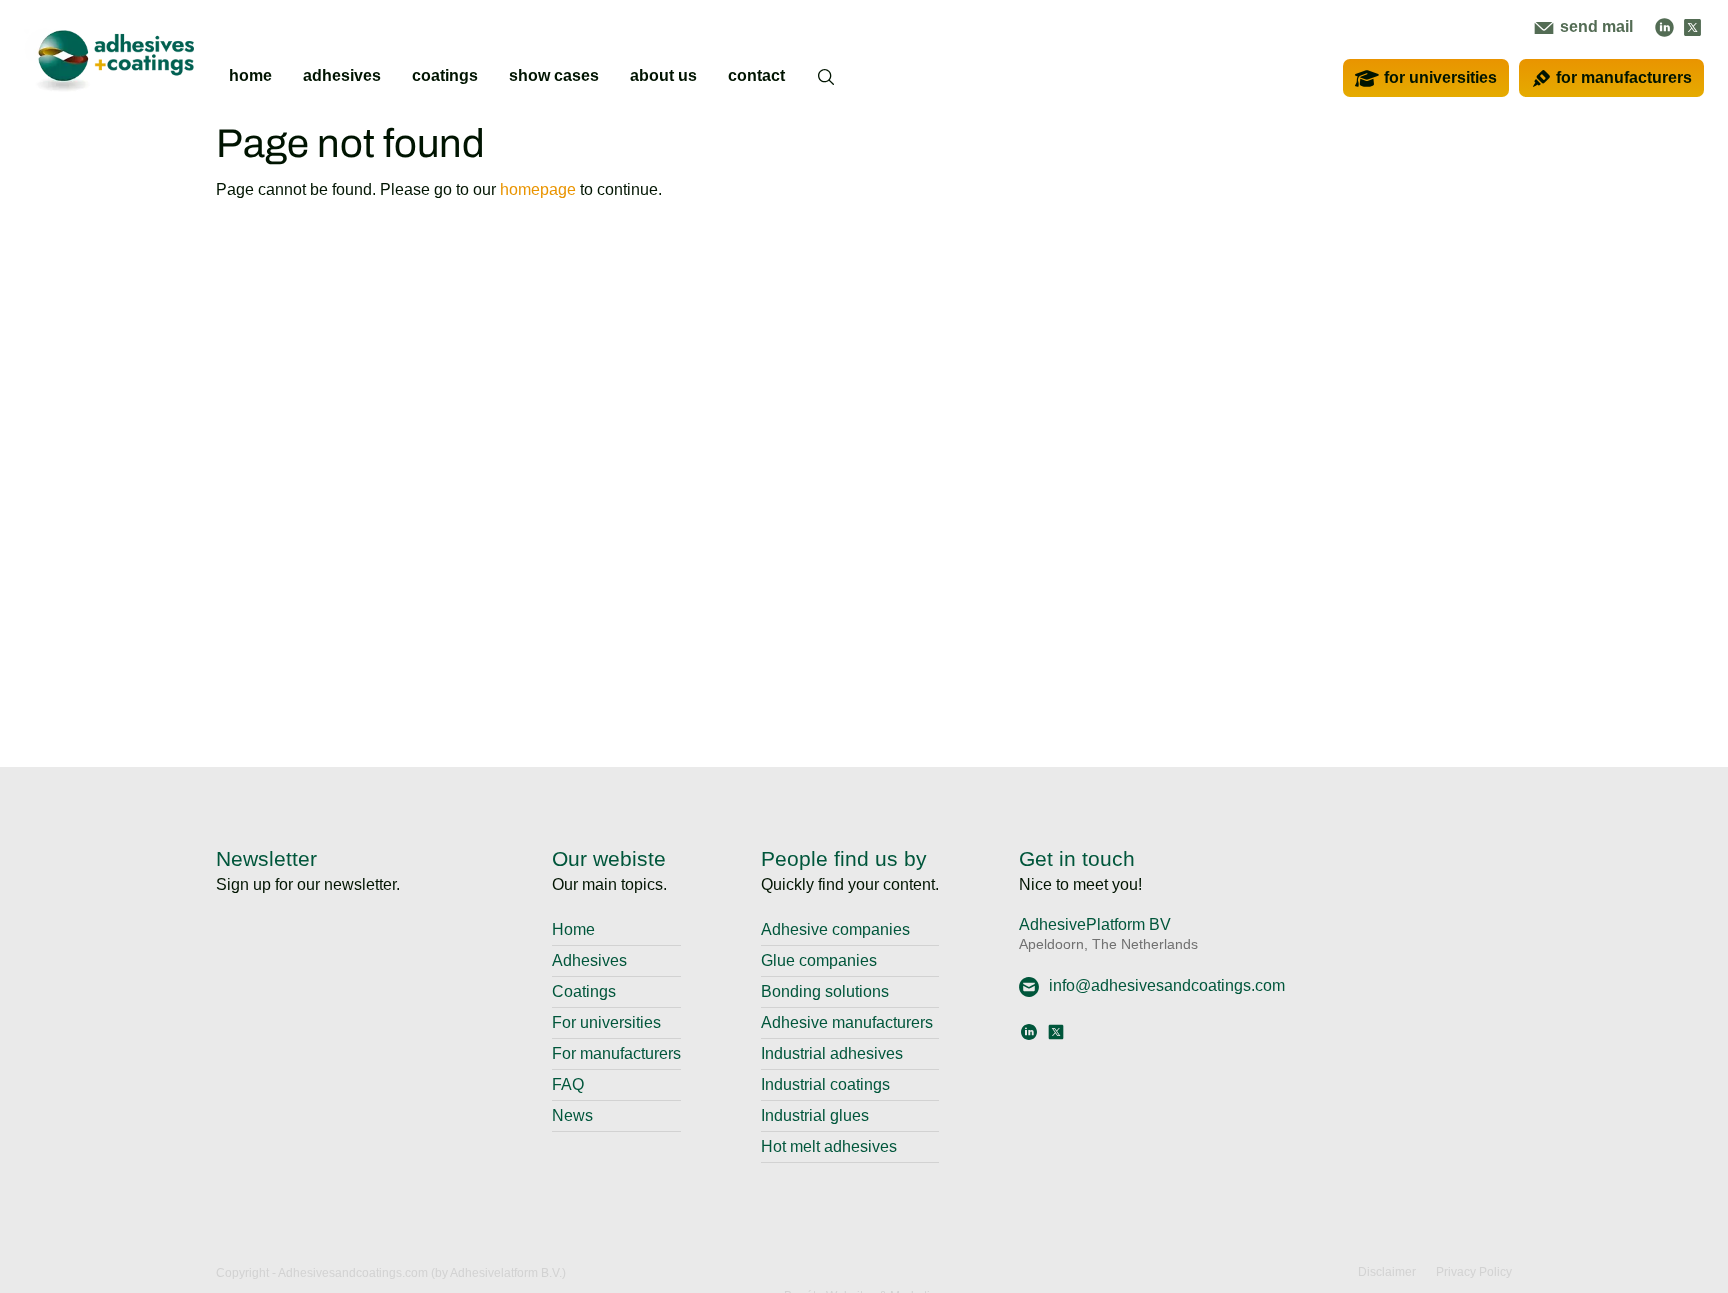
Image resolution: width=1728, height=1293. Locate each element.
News (572, 1115)
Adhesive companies (835, 929)
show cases (554, 75)
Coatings (584, 991)
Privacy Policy (1474, 1272)
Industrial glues (815, 1115)
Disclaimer (1387, 1272)
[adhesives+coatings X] (1692, 26)
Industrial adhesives (832, 1053)
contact (756, 75)
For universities (606, 1022)
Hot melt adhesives (829, 1146)
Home (573, 929)
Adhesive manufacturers (847, 1022)
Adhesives (589, 960)
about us (663, 75)
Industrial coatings (825, 1084)
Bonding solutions (825, 991)
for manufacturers (1624, 77)
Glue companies (819, 960)
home (250, 75)
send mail (1594, 26)
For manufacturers (616, 1053)
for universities (1440, 77)
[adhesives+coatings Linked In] (1664, 26)
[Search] (827, 89)
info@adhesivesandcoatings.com (1167, 985)
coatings (445, 75)
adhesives (342, 75)
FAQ (568, 1084)
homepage (538, 189)
